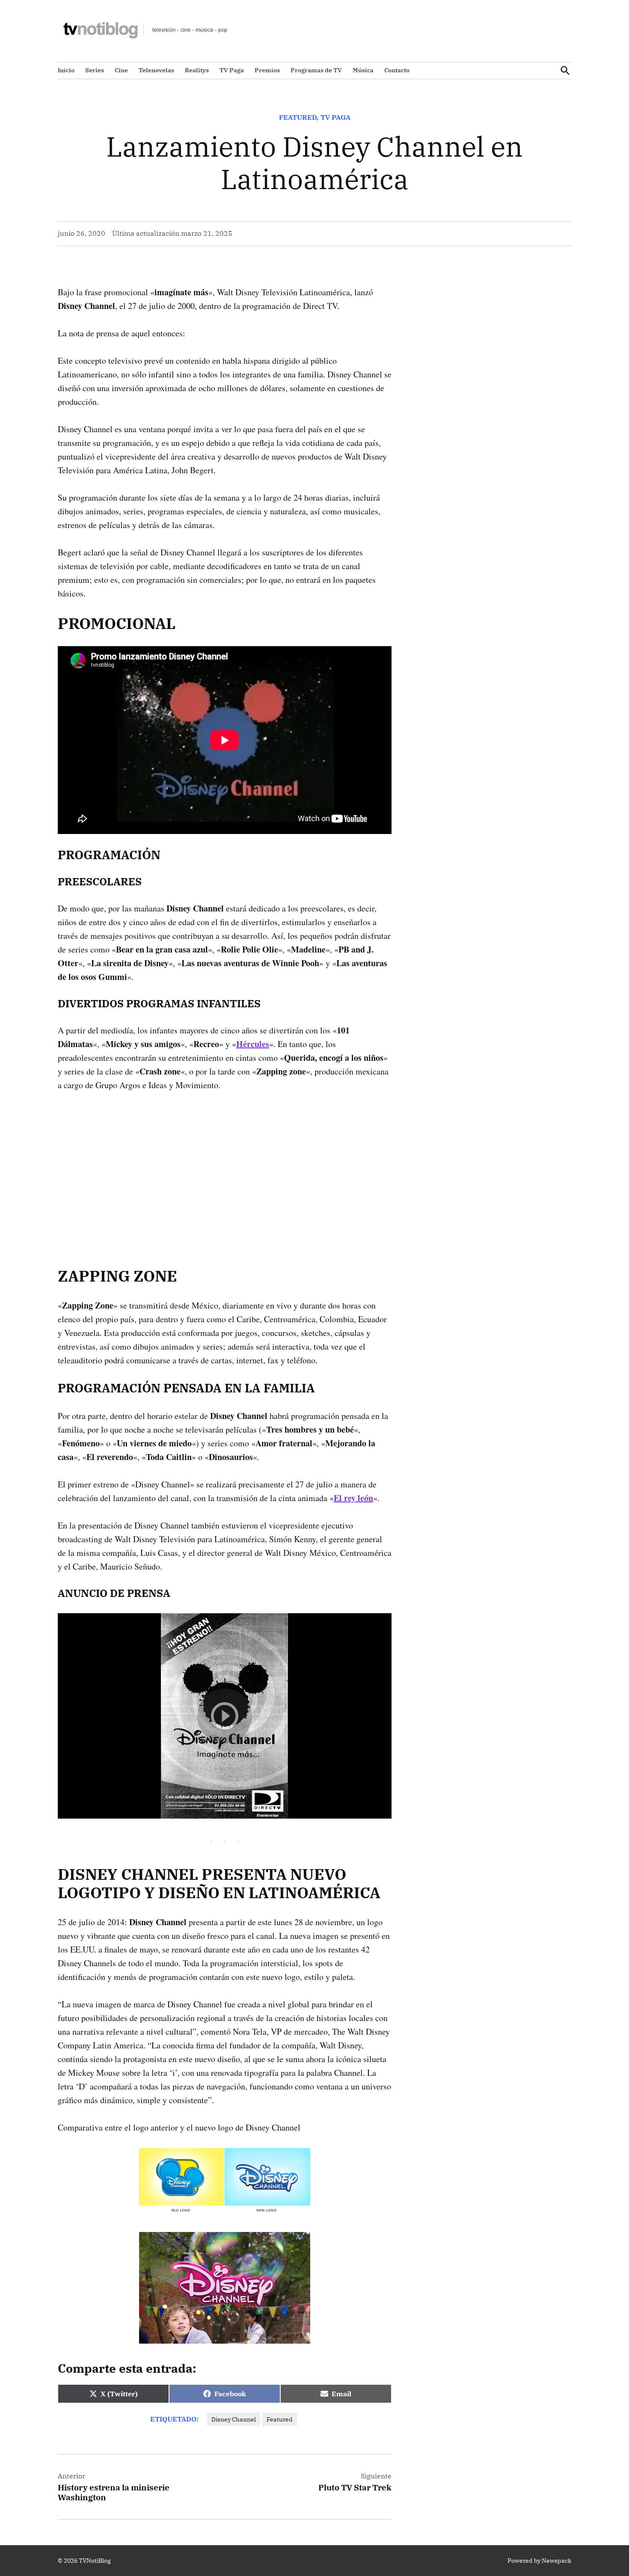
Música (363, 70)
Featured (298, 117)
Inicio (66, 70)
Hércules (253, 1044)
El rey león (353, 1498)
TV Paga (232, 70)
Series (95, 70)
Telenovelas (156, 70)
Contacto (397, 70)
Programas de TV (316, 70)
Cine (121, 70)
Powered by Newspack (539, 2561)
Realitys (197, 70)
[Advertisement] (225, 1166)
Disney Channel (234, 2419)
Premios (267, 70)
